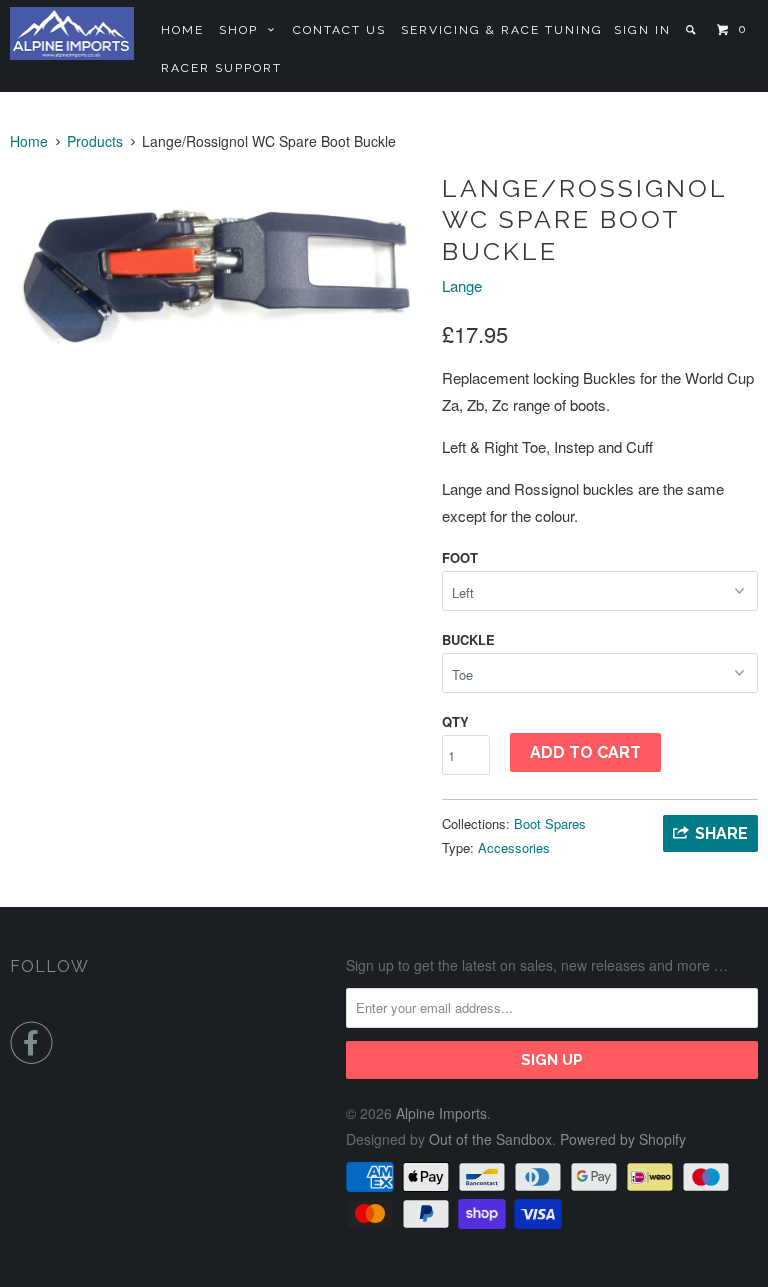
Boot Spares (550, 823)
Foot (460, 557)
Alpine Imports (441, 1113)
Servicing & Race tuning (502, 30)
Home (182, 30)
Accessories (514, 847)
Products (95, 141)
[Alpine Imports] (72, 33)
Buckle (468, 639)
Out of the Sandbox (490, 1139)
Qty (455, 721)
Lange (462, 285)
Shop (243, 30)
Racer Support (221, 68)
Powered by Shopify (623, 1139)
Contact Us (339, 30)
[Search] (692, 30)
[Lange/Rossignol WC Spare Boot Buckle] (216, 270)
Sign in (642, 30)
